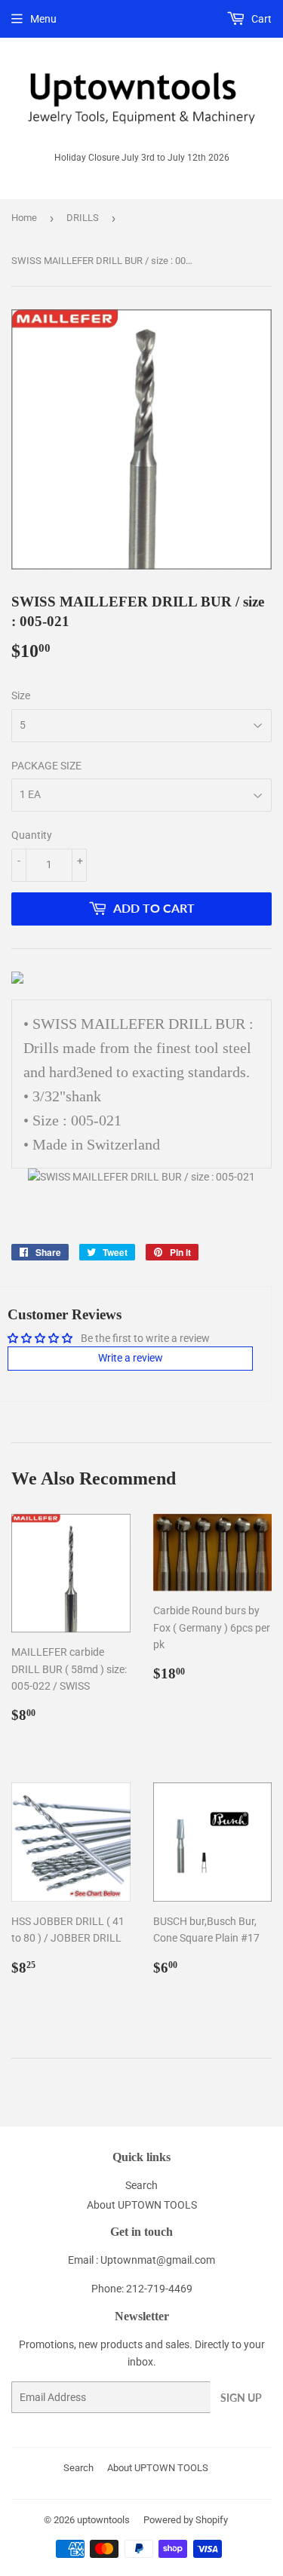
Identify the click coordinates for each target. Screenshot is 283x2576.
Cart (260, 19)
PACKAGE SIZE (46, 766)
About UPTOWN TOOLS (142, 2205)
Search (141, 2185)
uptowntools (103, 2520)
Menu (43, 19)
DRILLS (83, 218)
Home (24, 218)
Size (21, 695)
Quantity (32, 835)
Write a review (131, 1358)
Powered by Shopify (186, 2520)
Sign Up (241, 2398)
